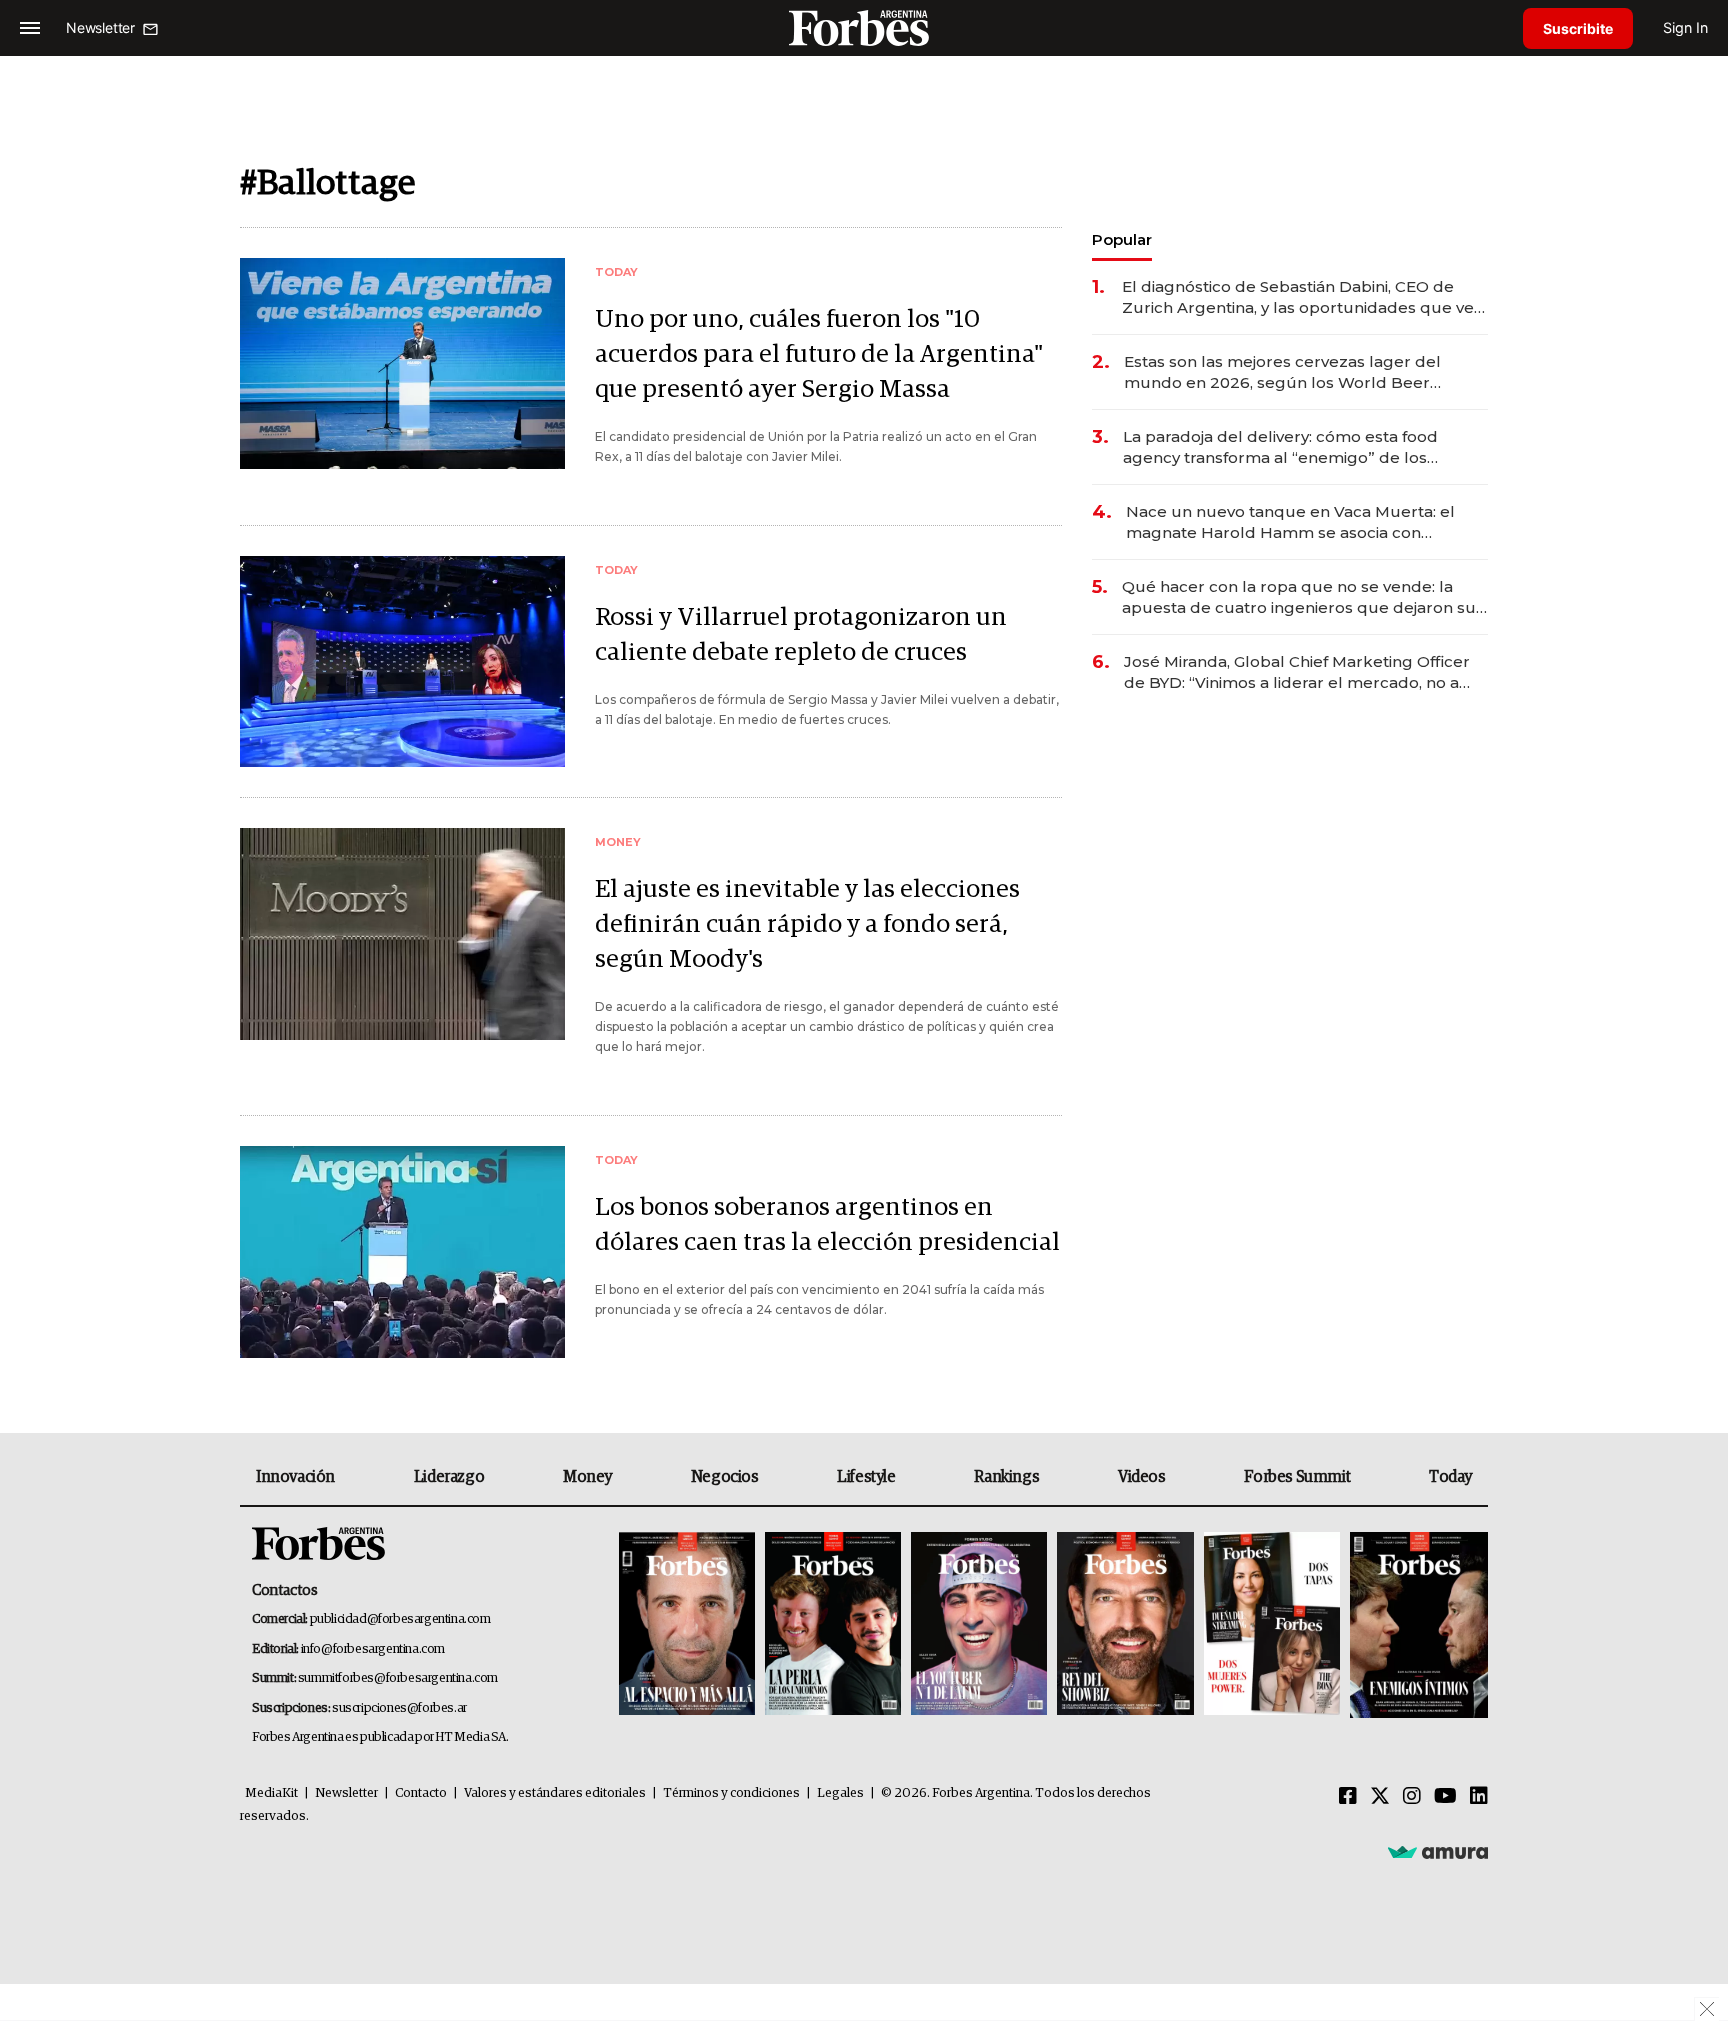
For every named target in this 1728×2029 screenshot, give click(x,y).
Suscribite (1578, 28)
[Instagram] (1412, 1797)
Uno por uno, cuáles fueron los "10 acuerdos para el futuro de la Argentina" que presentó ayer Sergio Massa (819, 354)
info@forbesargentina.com (373, 1649)
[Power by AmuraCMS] (1438, 1852)
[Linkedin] (1479, 1797)
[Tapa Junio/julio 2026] (687, 1625)
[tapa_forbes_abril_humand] (833, 1625)
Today (1450, 1477)
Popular (1122, 239)
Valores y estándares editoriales (555, 1793)
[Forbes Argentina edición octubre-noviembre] (1272, 1625)
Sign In (1685, 27)
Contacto (421, 1793)
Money (587, 1477)
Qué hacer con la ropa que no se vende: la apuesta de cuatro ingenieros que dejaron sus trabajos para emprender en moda (1303, 597)
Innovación (295, 1477)
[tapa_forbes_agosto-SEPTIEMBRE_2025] (1416, 1625)
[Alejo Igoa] (979, 1625)
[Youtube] (1445, 1797)
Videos (1142, 1477)
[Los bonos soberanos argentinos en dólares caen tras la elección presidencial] (402, 1251)
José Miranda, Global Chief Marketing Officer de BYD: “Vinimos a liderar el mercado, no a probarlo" (1297, 672)
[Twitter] (1380, 1797)
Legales (840, 1793)
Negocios (725, 1477)
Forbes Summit (1297, 1477)
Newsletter (346, 1793)
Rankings (1006, 1477)
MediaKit (271, 1793)
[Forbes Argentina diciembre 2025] (1125, 1625)
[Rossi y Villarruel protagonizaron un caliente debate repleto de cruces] (402, 661)
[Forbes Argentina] (864, 27)
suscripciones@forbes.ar (399, 1708)
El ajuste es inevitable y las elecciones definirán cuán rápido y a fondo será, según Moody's (807, 924)
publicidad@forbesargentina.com (400, 1619)
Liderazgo (449, 1477)
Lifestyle (866, 1477)
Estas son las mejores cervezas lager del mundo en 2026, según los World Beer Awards (1282, 372)
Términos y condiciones (731, 1793)
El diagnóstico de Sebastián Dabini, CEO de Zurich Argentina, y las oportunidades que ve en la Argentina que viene (1298, 297)
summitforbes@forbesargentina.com (398, 1678)
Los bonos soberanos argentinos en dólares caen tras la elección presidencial (827, 1225)
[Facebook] (1348, 1797)
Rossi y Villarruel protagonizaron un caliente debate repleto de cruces (801, 635)
